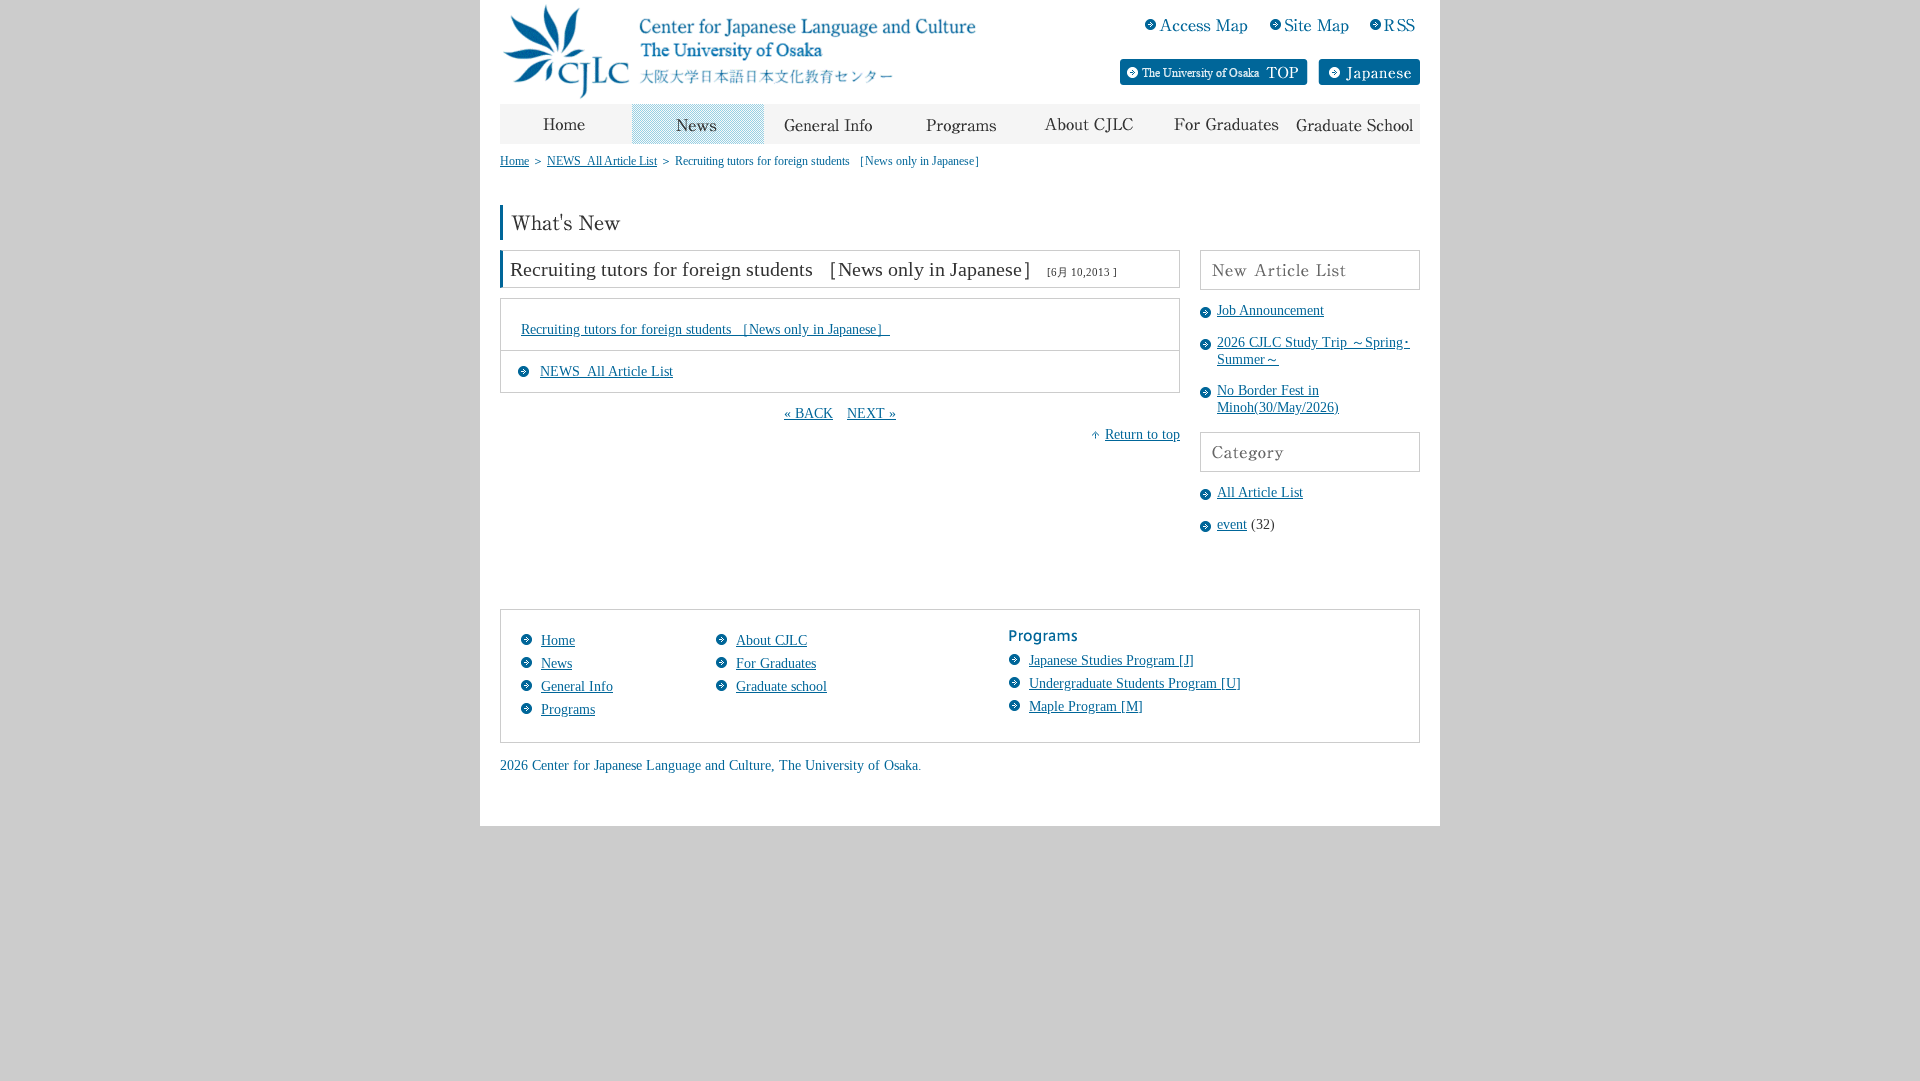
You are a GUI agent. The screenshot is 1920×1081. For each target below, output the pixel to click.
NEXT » (871, 413)
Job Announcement (1270, 310)
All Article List (1260, 492)
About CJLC (771, 640)
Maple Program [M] (1086, 706)
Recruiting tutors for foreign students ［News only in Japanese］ (705, 329)
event (1232, 524)
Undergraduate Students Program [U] (1135, 683)
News (556, 663)
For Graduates (776, 663)
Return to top (1142, 434)
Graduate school (781, 686)
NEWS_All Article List (602, 161)
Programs (568, 709)
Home (514, 161)
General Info (577, 686)
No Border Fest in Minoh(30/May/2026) (1278, 399)
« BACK (808, 413)
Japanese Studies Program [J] (1111, 660)
